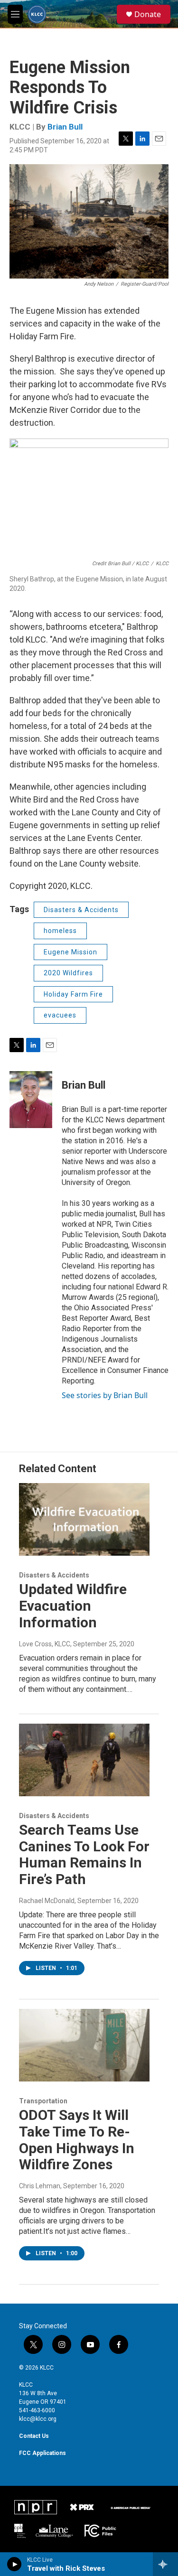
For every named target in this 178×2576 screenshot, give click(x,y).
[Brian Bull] (31, 1100)
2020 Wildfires (68, 973)
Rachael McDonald (47, 1901)
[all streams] (165, 2564)
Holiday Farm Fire (73, 994)
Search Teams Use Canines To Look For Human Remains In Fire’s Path (84, 1854)
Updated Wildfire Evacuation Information (73, 1606)
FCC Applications (42, 2453)
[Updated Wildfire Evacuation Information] (84, 1519)
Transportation (43, 2101)
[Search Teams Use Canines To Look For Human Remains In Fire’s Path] (84, 1760)
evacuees (60, 1015)
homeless (60, 931)
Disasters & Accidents (81, 910)
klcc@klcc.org (38, 2419)
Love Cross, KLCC (45, 1644)
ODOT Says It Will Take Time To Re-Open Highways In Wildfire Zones (77, 2140)
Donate (148, 14)
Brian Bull (65, 127)
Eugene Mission (70, 952)
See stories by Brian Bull (105, 1395)
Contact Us (34, 2436)
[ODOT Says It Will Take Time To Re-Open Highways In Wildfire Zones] (84, 2045)
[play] (14, 2564)
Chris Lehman (40, 2186)
